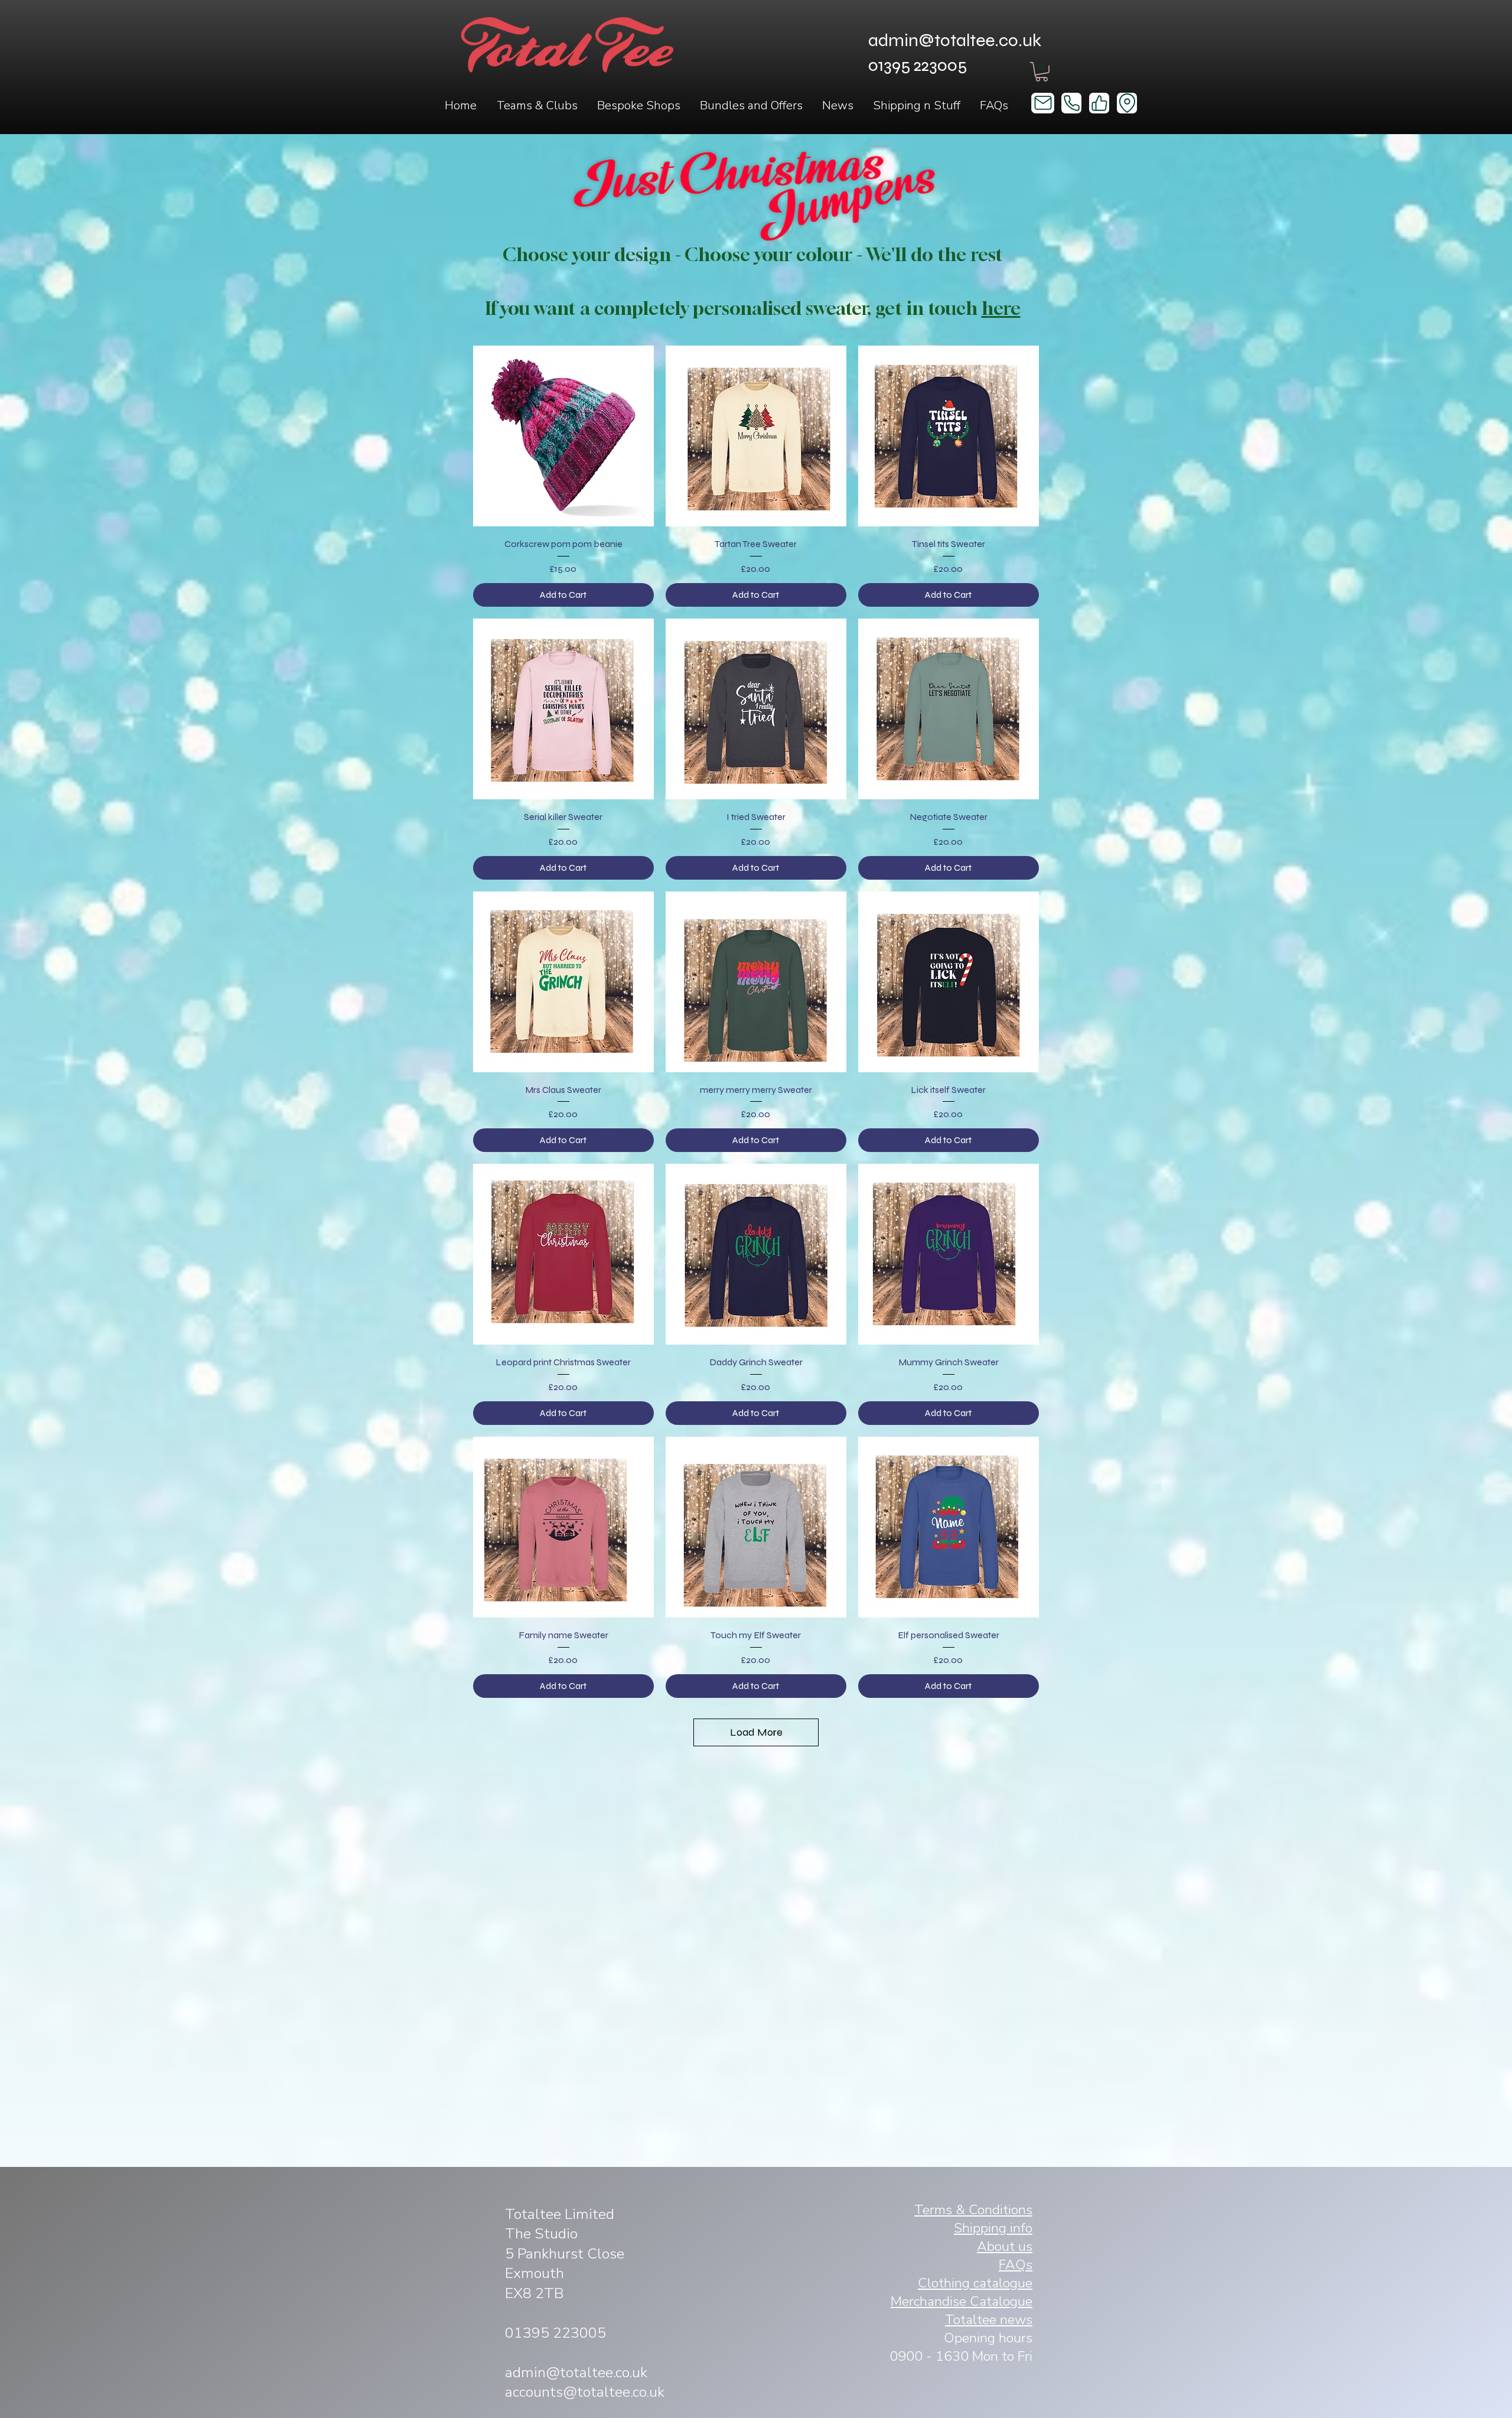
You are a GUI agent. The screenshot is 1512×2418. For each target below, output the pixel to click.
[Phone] (1071, 103)
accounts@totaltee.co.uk (585, 2392)
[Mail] (1043, 103)
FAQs (1016, 2265)
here (1001, 308)
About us (1005, 2246)
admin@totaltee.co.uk (955, 40)
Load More (756, 1732)
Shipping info (993, 2228)
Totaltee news (989, 2320)
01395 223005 (555, 2333)
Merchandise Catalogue (962, 2301)
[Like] (1099, 103)
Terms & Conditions (973, 2210)
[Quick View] (563, 436)
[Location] (1127, 103)
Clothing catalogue (975, 2283)
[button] (537, 106)
